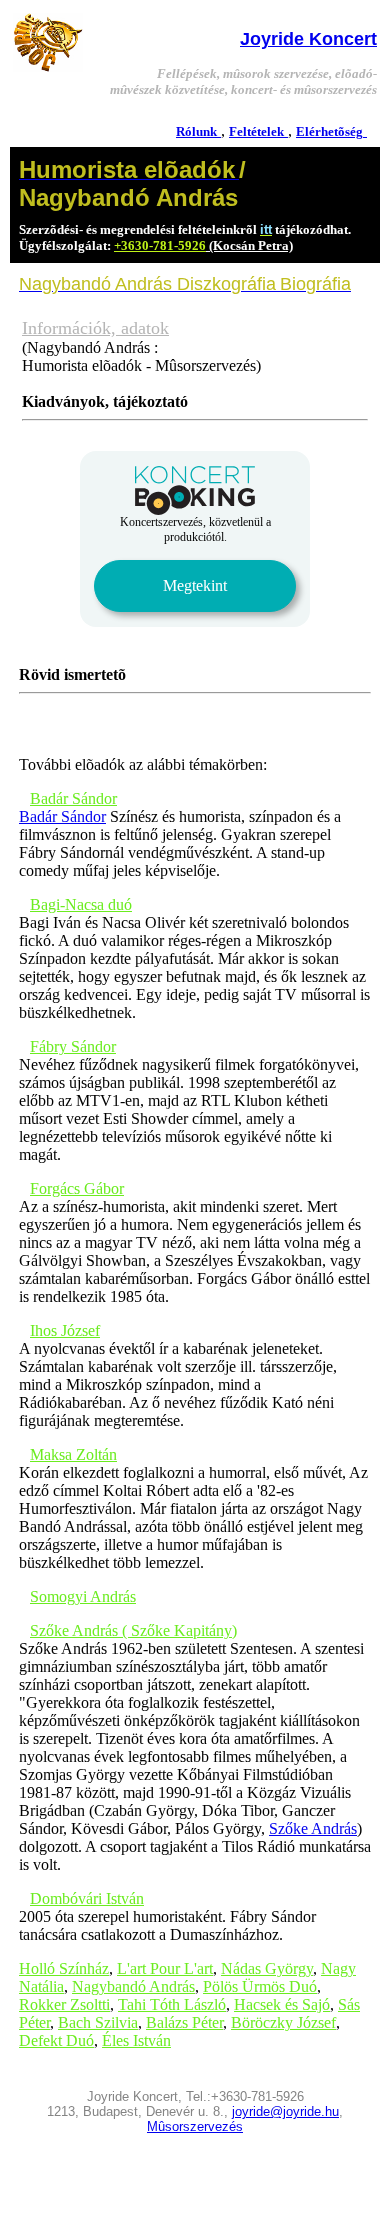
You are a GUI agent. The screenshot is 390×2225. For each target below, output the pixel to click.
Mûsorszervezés (195, 2126)
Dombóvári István (87, 1898)
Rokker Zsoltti (64, 2004)
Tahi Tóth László (172, 2004)
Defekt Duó (56, 2040)
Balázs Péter (184, 2022)
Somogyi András (83, 1596)
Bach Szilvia (98, 2022)
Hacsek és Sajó (282, 2004)
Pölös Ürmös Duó (260, 1986)
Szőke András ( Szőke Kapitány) (133, 1630)
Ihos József (65, 1330)
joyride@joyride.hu (285, 2111)
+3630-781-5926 (160, 245)
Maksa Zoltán (73, 1454)
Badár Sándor (73, 798)
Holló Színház (64, 1968)
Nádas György (267, 1968)
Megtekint (195, 585)
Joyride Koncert (308, 39)
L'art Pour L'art (165, 1968)
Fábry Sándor (73, 1046)
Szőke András (313, 1828)
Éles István (136, 2040)
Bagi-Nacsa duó (81, 904)
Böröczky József (283, 2022)
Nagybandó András (133, 1986)
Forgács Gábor (77, 1188)
